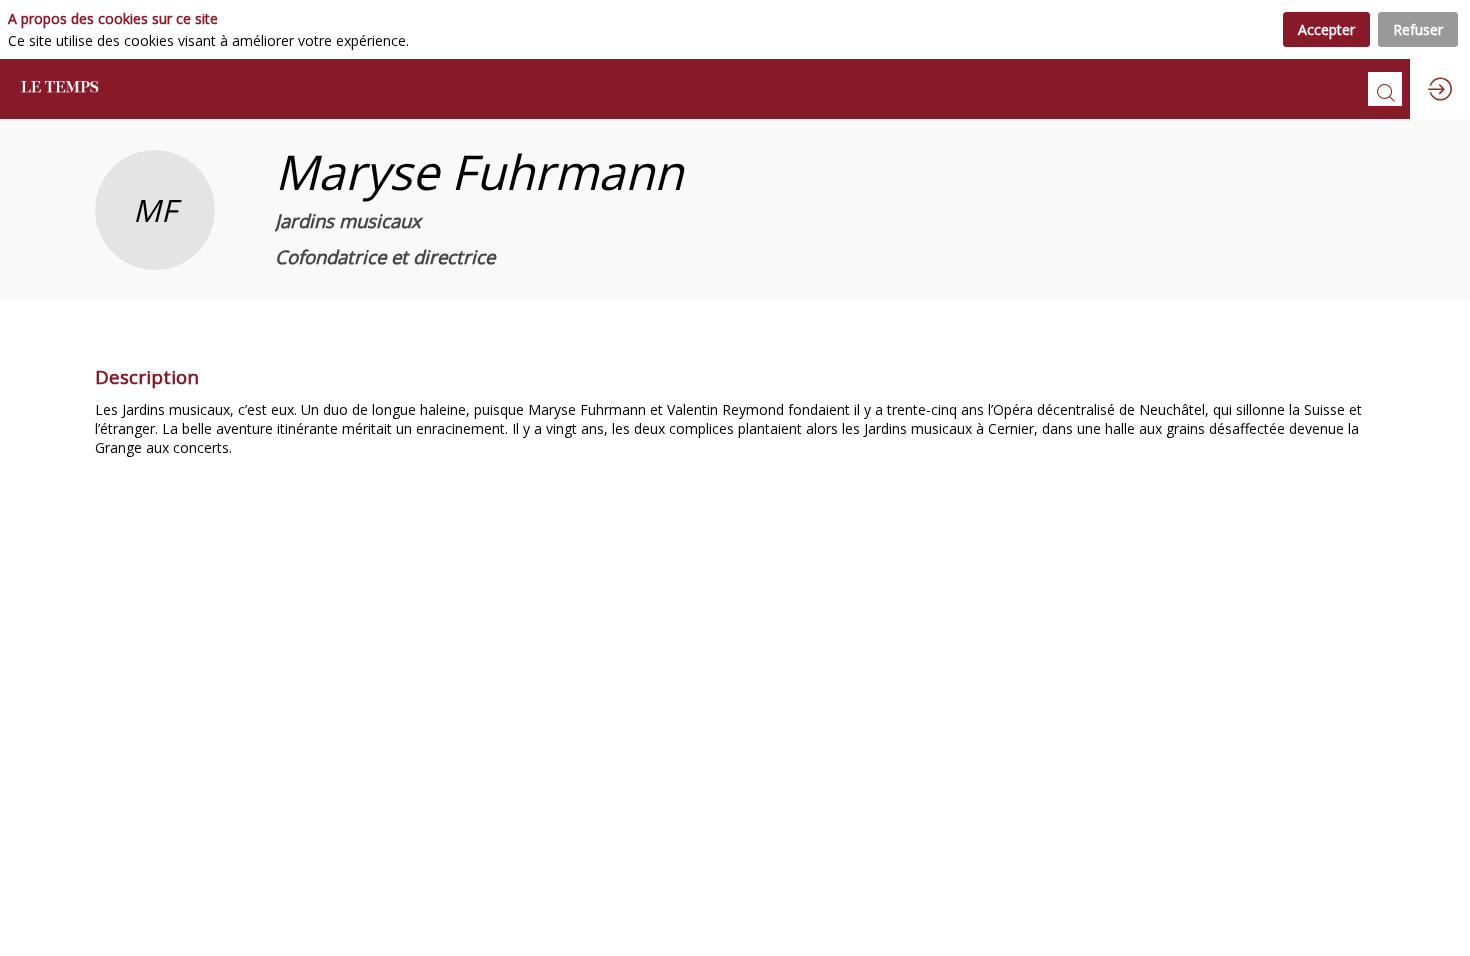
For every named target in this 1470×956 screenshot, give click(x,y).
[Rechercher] (1385, 89)
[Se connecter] (1440, 89)
